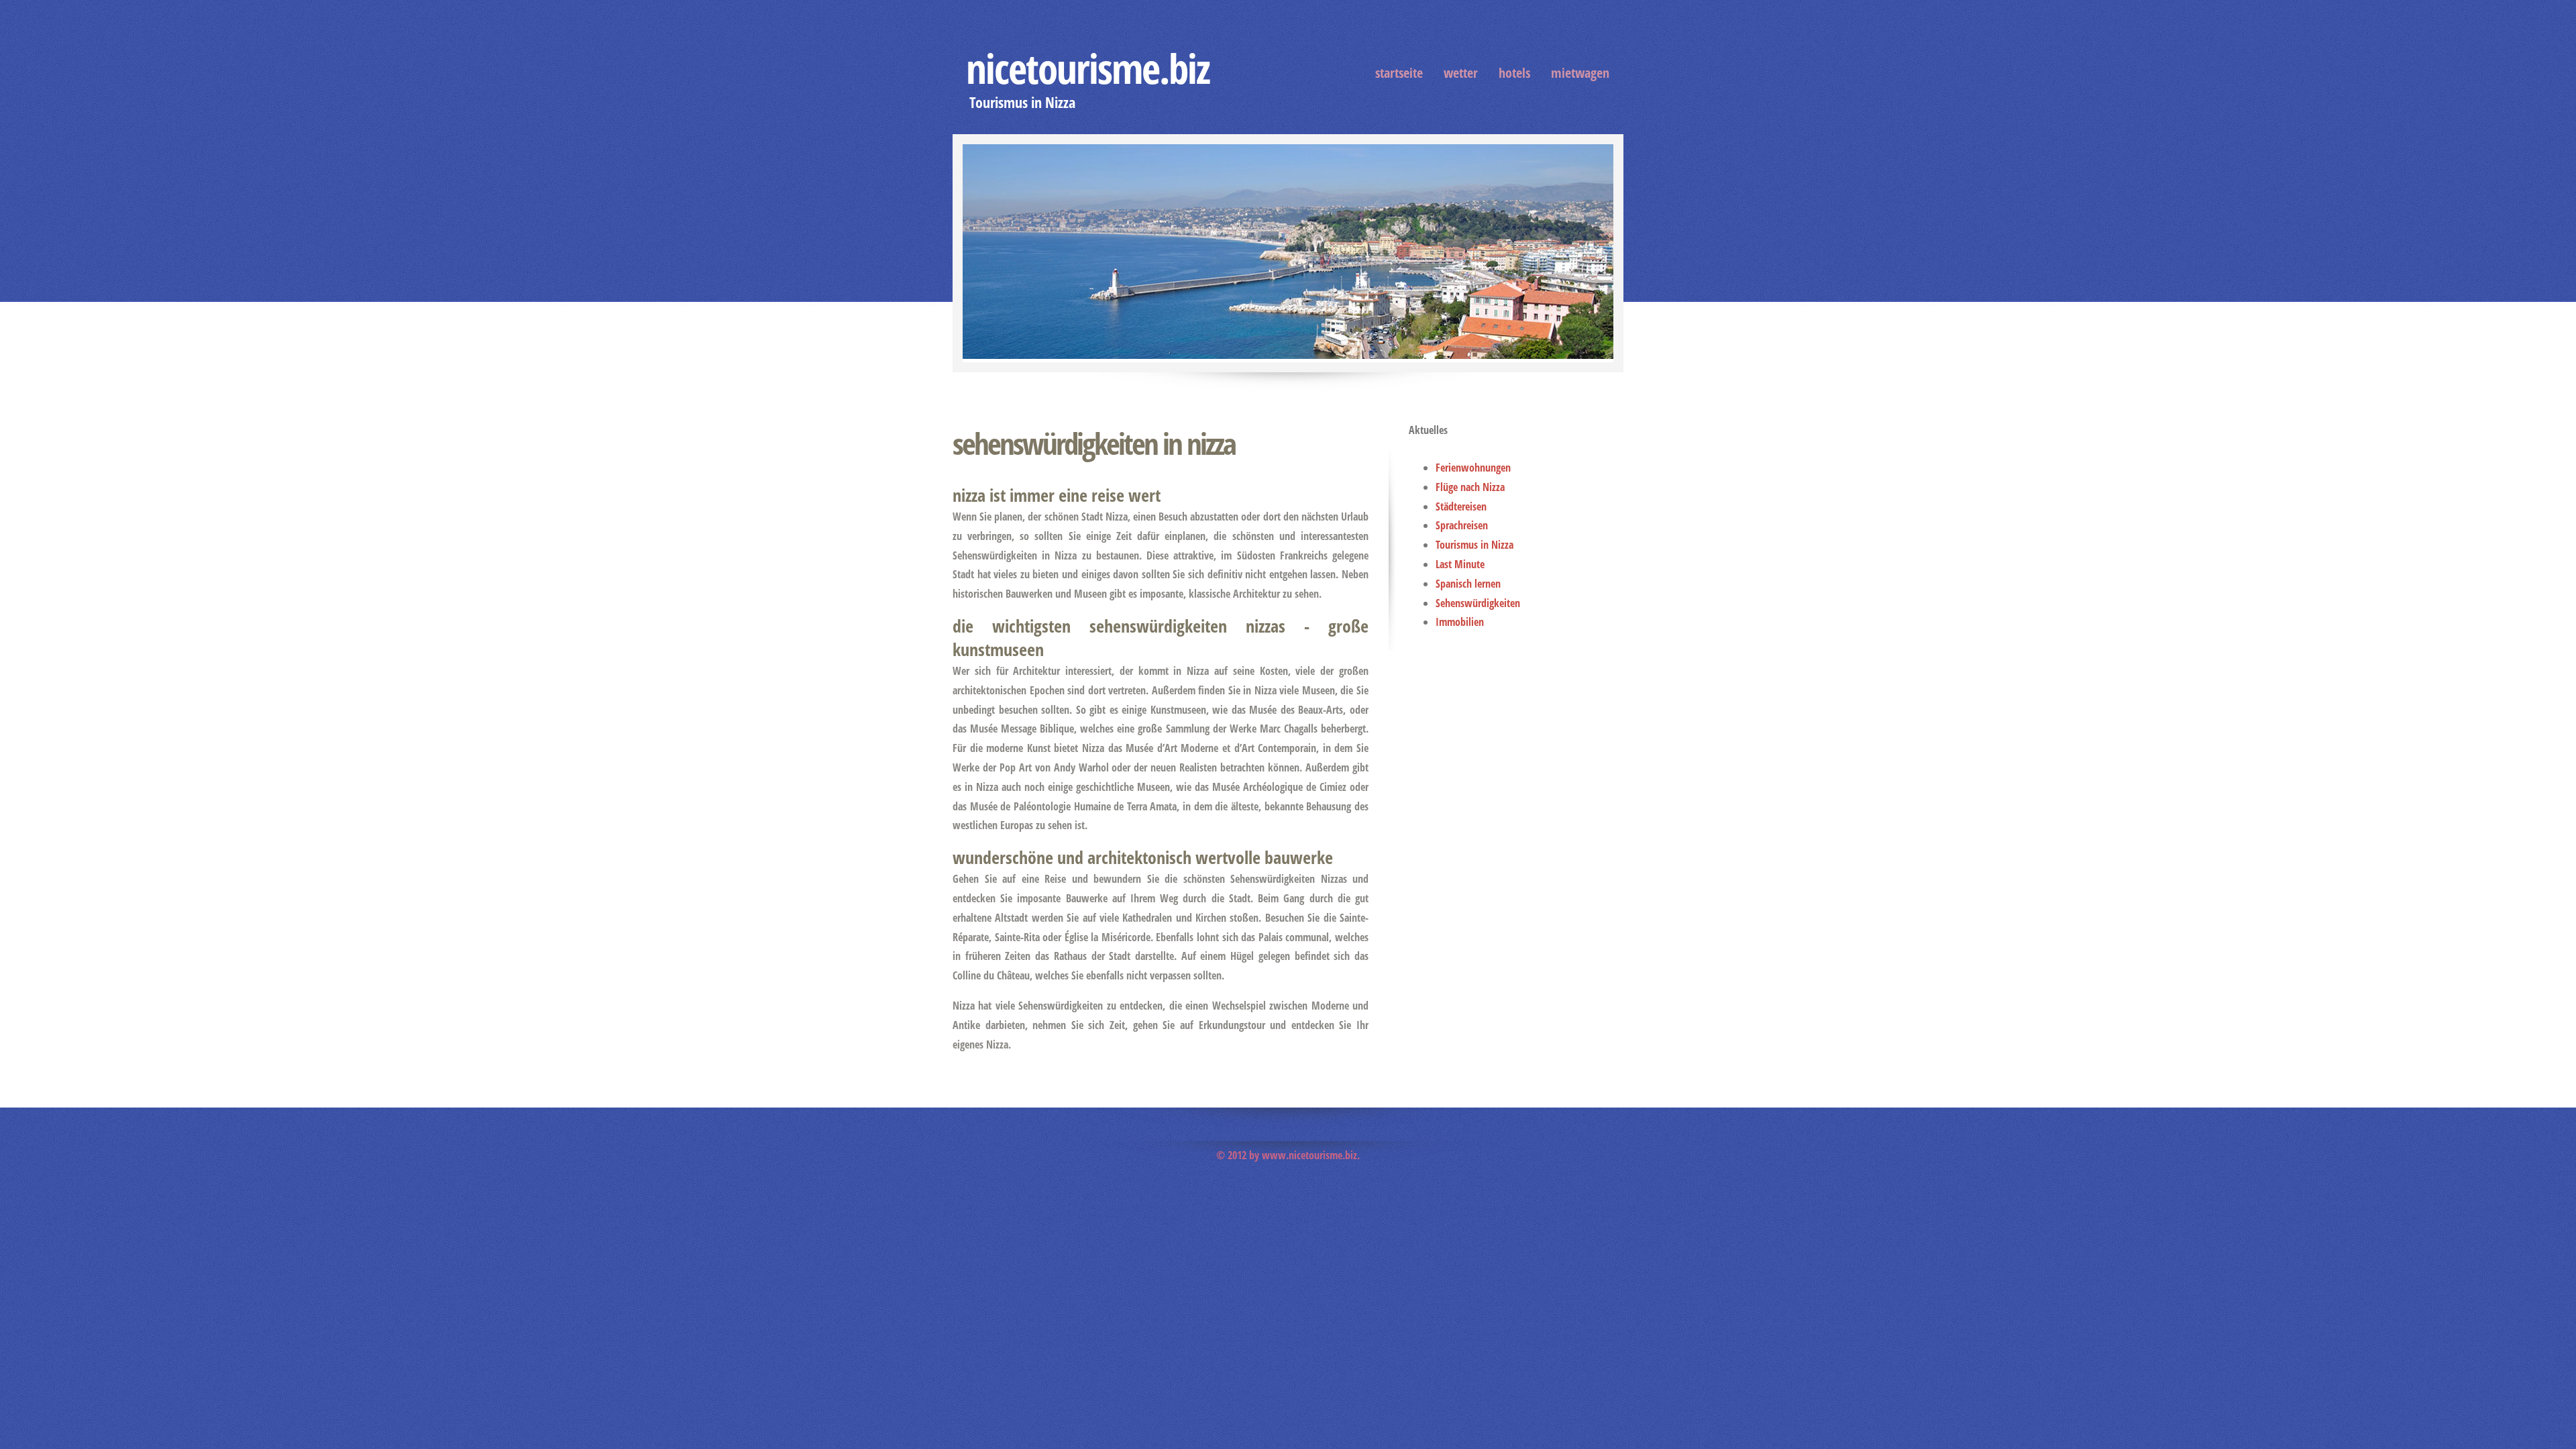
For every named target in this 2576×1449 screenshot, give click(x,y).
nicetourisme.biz (1088, 68)
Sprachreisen (1462, 525)
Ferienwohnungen (1473, 468)
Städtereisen (1461, 506)
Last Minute (1460, 564)
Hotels (1514, 73)
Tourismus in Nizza (1474, 545)
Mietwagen (1580, 73)
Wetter (1461, 73)
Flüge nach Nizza (1470, 487)
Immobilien (1460, 622)
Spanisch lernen (1468, 584)
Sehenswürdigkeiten (1478, 603)
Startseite (1399, 73)
